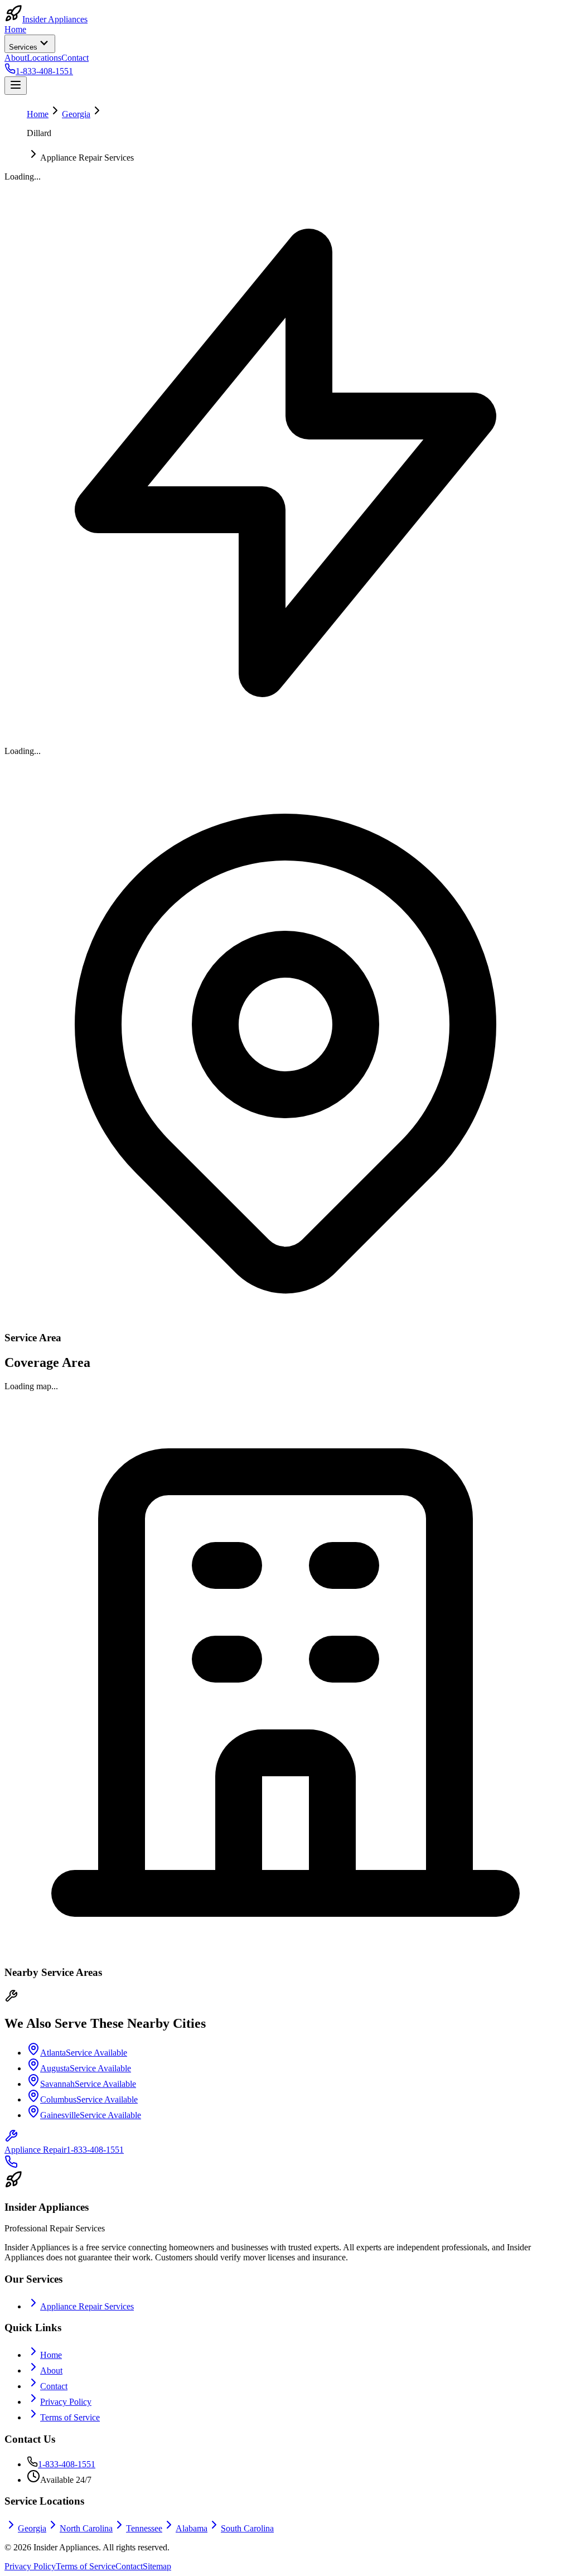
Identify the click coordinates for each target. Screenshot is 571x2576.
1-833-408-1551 (67, 2464)
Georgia (76, 114)
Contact (75, 58)
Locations (44, 58)
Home (15, 29)
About (16, 58)
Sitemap (157, 2566)
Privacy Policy (66, 2402)
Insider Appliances (55, 19)
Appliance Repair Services (87, 2306)
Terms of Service (70, 2417)
